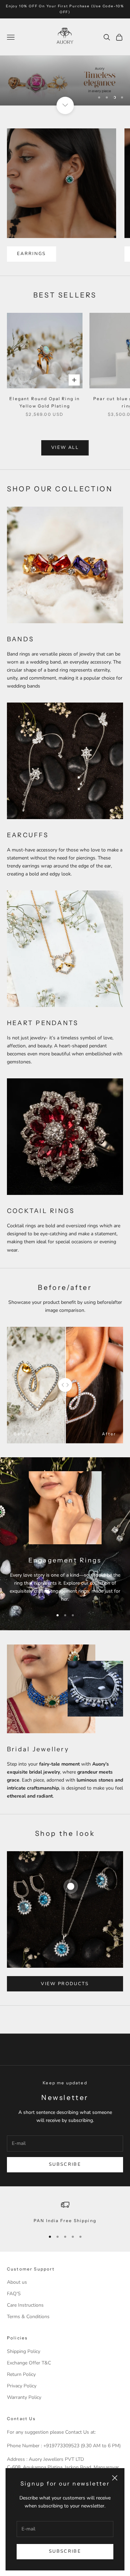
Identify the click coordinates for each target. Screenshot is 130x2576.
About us (17, 2282)
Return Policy (21, 2374)
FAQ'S (14, 2294)
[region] (65, 81)
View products (65, 1984)
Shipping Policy (24, 2351)
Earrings (32, 254)
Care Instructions (25, 2305)
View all (65, 447)
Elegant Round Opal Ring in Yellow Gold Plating (45, 402)
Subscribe (65, 2551)
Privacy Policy (22, 2386)
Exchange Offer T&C (29, 2363)
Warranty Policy (24, 2397)
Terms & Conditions (28, 2317)
